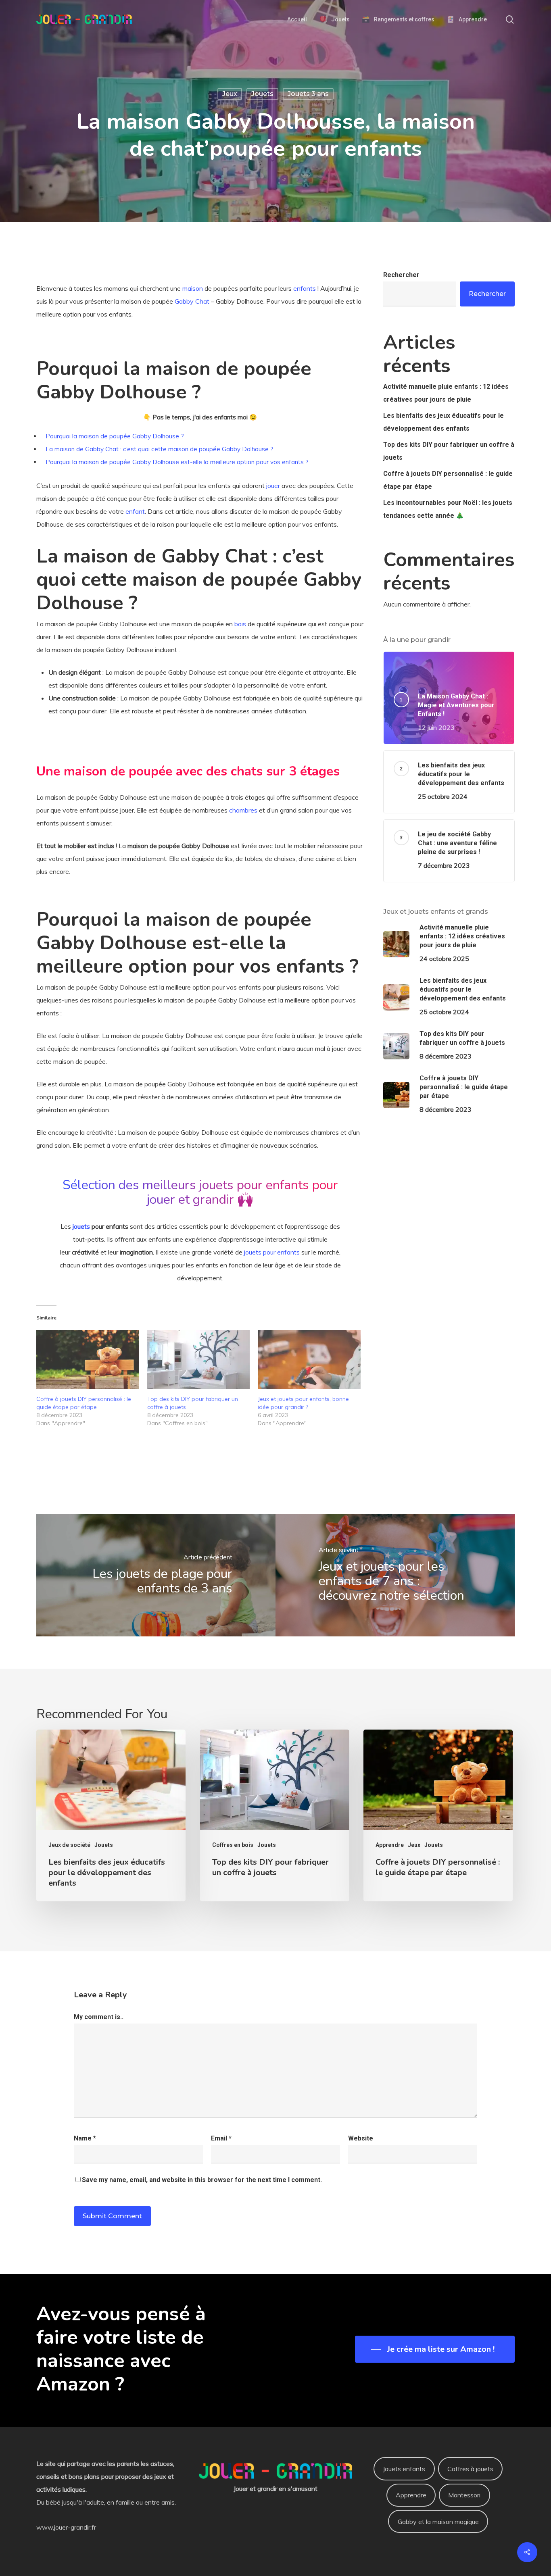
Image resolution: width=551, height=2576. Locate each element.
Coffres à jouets (470, 2469)
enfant (135, 511)
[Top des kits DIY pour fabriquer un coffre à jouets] (199, 1359)
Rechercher (401, 275)
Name (85, 2138)
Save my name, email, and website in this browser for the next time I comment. (202, 2180)
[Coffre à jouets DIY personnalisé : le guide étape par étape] (88, 1359)
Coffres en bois (233, 1845)
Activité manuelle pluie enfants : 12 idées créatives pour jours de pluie (446, 393)
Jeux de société (69, 1845)
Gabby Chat (192, 301)
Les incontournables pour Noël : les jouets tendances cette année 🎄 (448, 509)
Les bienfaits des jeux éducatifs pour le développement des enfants (444, 422)
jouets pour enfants (272, 1252)
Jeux (230, 94)
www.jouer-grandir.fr (66, 2527)
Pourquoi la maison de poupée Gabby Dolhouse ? (115, 436)
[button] (435, 2349)
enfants (305, 288)
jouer (273, 486)
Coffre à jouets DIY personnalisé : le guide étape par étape (448, 480)
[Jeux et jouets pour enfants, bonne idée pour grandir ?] (309, 1359)
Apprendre (390, 1845)
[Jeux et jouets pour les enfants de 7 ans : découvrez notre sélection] (395, 1575)
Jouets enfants (404, 2469)
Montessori (464, 2495)
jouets (81, 1226)
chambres (243, 810)
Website (361, 2138)
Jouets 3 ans (308, 94)
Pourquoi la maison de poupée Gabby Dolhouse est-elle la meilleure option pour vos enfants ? (177, 462)
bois (240, 624)
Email (221, 2138)
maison (193, 288)
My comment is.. (99, 2017)
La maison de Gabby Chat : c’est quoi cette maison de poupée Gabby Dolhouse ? (160, 449)
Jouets (262, 94)
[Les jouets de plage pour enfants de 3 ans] (156, 1575)
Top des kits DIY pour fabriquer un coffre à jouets (449, 451)
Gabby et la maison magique (438, 2522)
